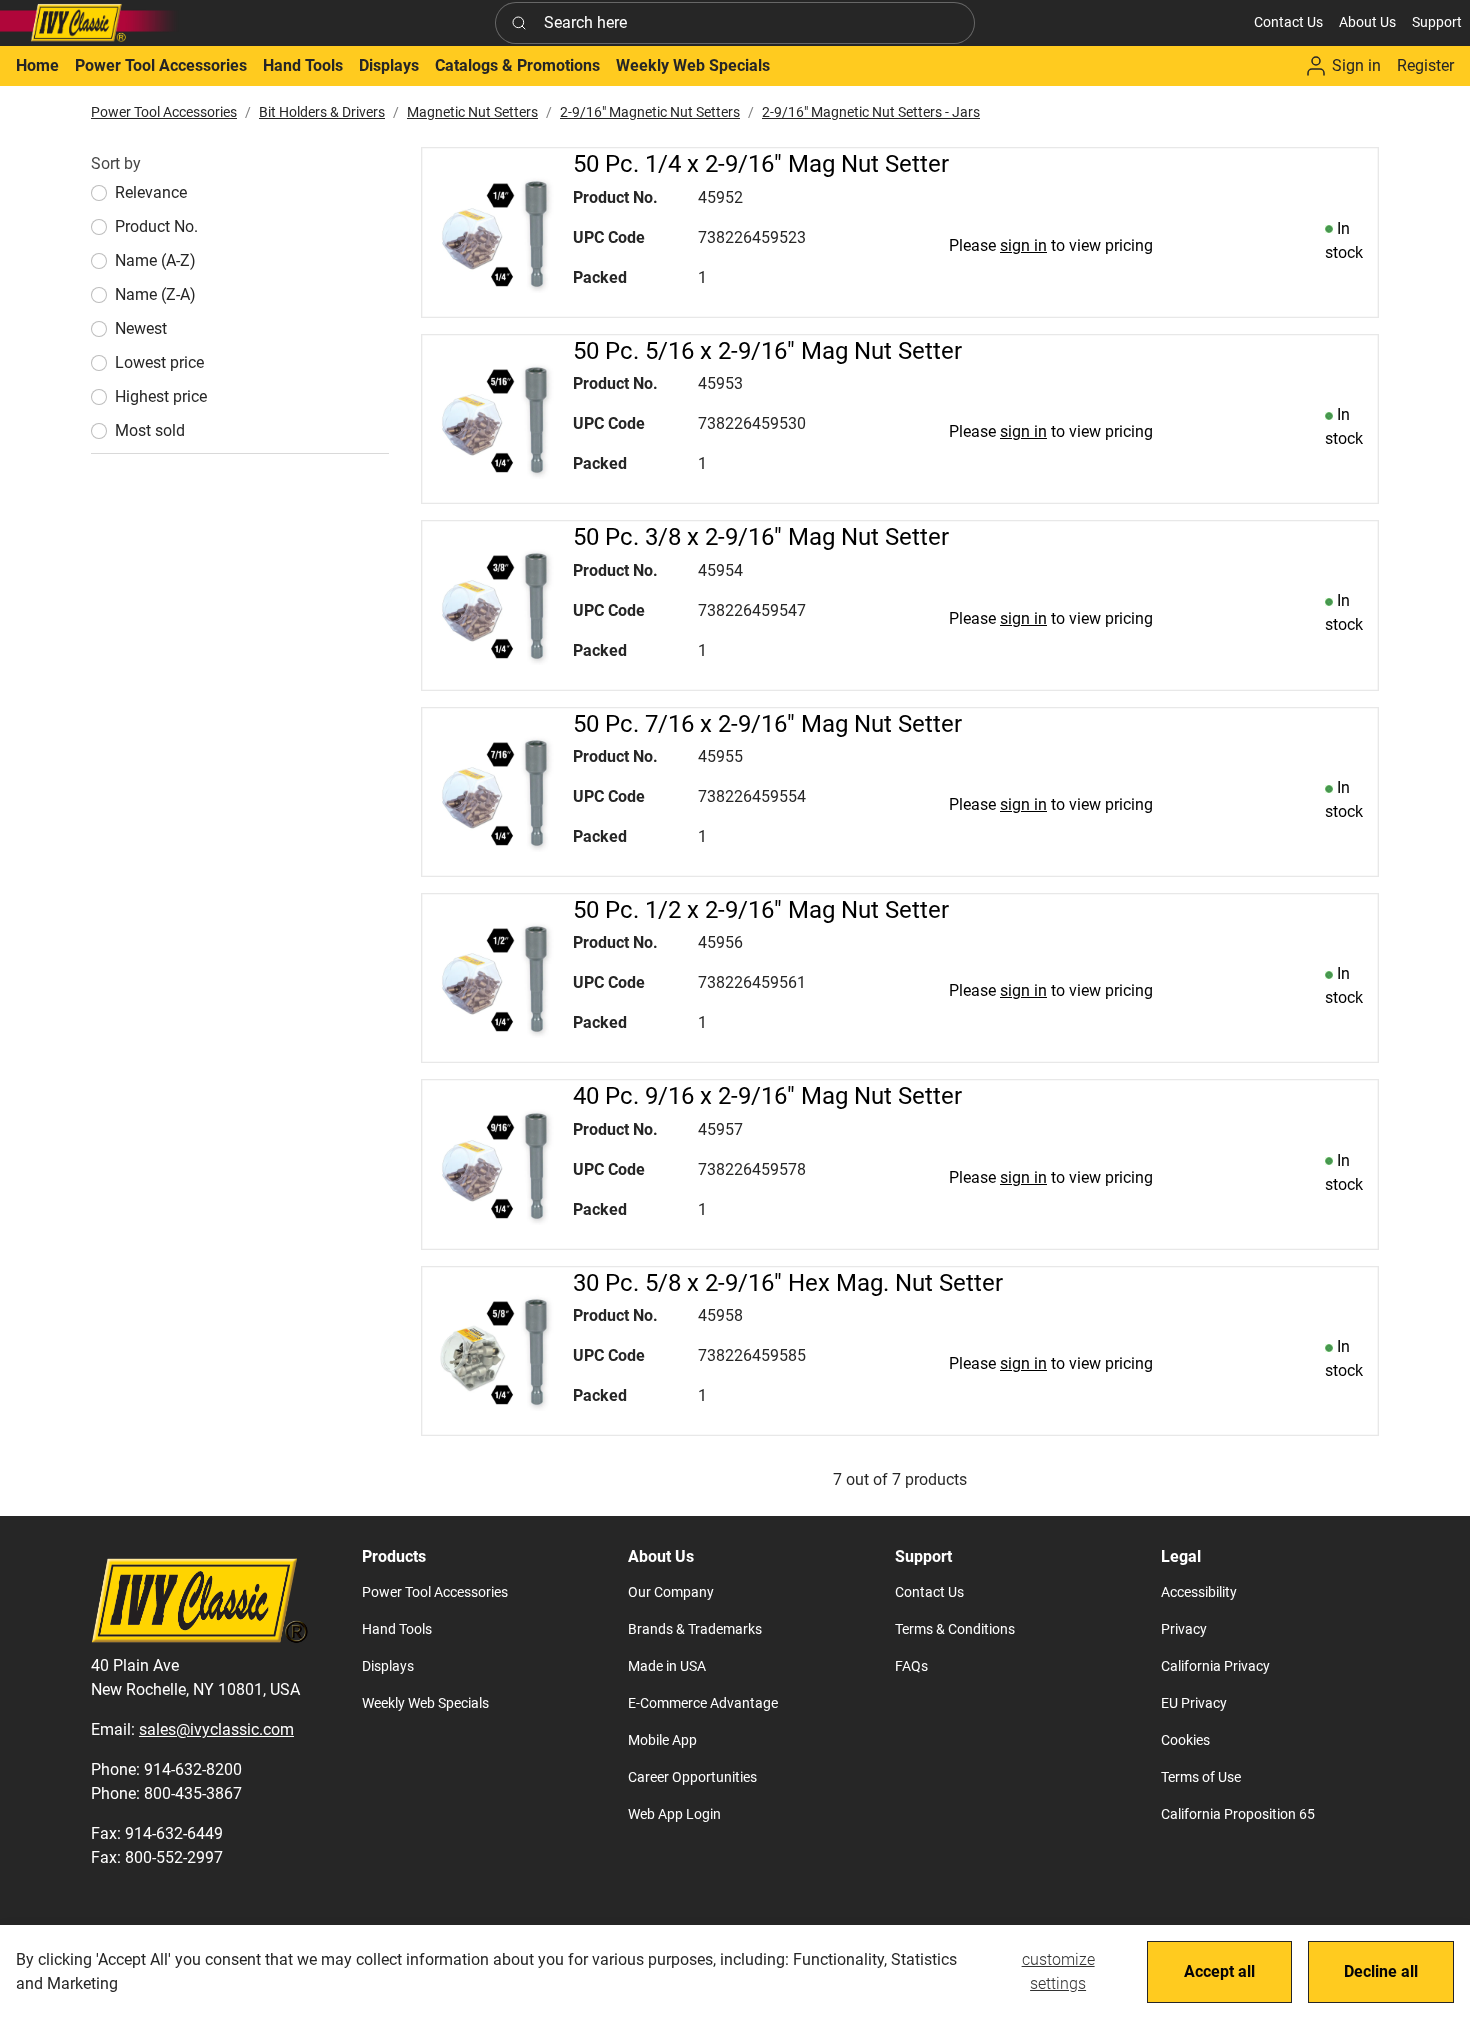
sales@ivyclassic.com (216, 1729)
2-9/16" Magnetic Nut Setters (650, 112)
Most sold (150, 430)
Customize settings (1058, 1971)
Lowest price (159, 362)
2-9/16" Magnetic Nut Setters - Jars (871, 112)
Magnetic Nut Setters (472, 112)
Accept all (1219, 1971)
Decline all (1381, 1971)
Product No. (156, 226)
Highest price (161, 396)
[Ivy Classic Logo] (90, 23)
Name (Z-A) (155, 294)
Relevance (151, 192)
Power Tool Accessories (164, 112)
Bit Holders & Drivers (322, 112)
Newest (141, 328)
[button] (1367, 22)
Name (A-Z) (155, 260)
